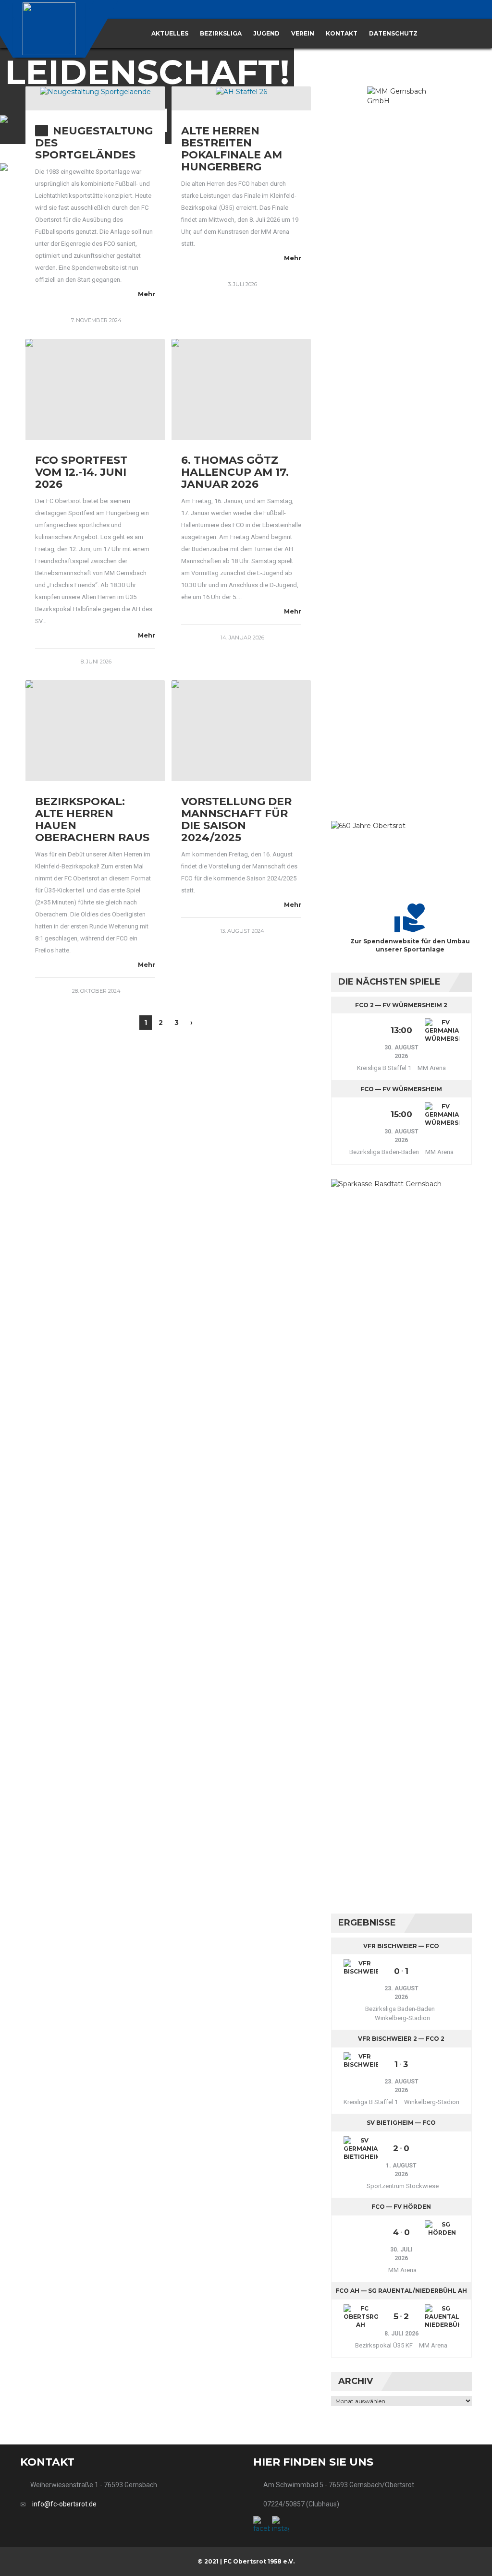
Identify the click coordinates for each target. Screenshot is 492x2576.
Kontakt (342, 33)
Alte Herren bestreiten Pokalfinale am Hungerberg (232, 149)
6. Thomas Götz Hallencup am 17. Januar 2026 (235, 472)
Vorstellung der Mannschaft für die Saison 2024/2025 (236, 819)
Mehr (147, 294)
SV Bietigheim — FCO (401, 2123)
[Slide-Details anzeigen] (401, 446)
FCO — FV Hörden (401, 2207)
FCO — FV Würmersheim (401, 1089)
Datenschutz (393, 33)
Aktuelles (170, 33)
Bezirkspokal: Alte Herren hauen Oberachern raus (92, 819)
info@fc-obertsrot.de (64, 2504)
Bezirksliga (221, 33)
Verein (303, 33)
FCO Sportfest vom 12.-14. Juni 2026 (81, 472)
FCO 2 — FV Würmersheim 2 (401, 1005)
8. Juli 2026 (401, 2334)
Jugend (266, 33)
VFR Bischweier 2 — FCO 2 (401, 2039)
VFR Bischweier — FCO (401, 1946)
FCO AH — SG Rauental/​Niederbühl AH (401, 2291)
